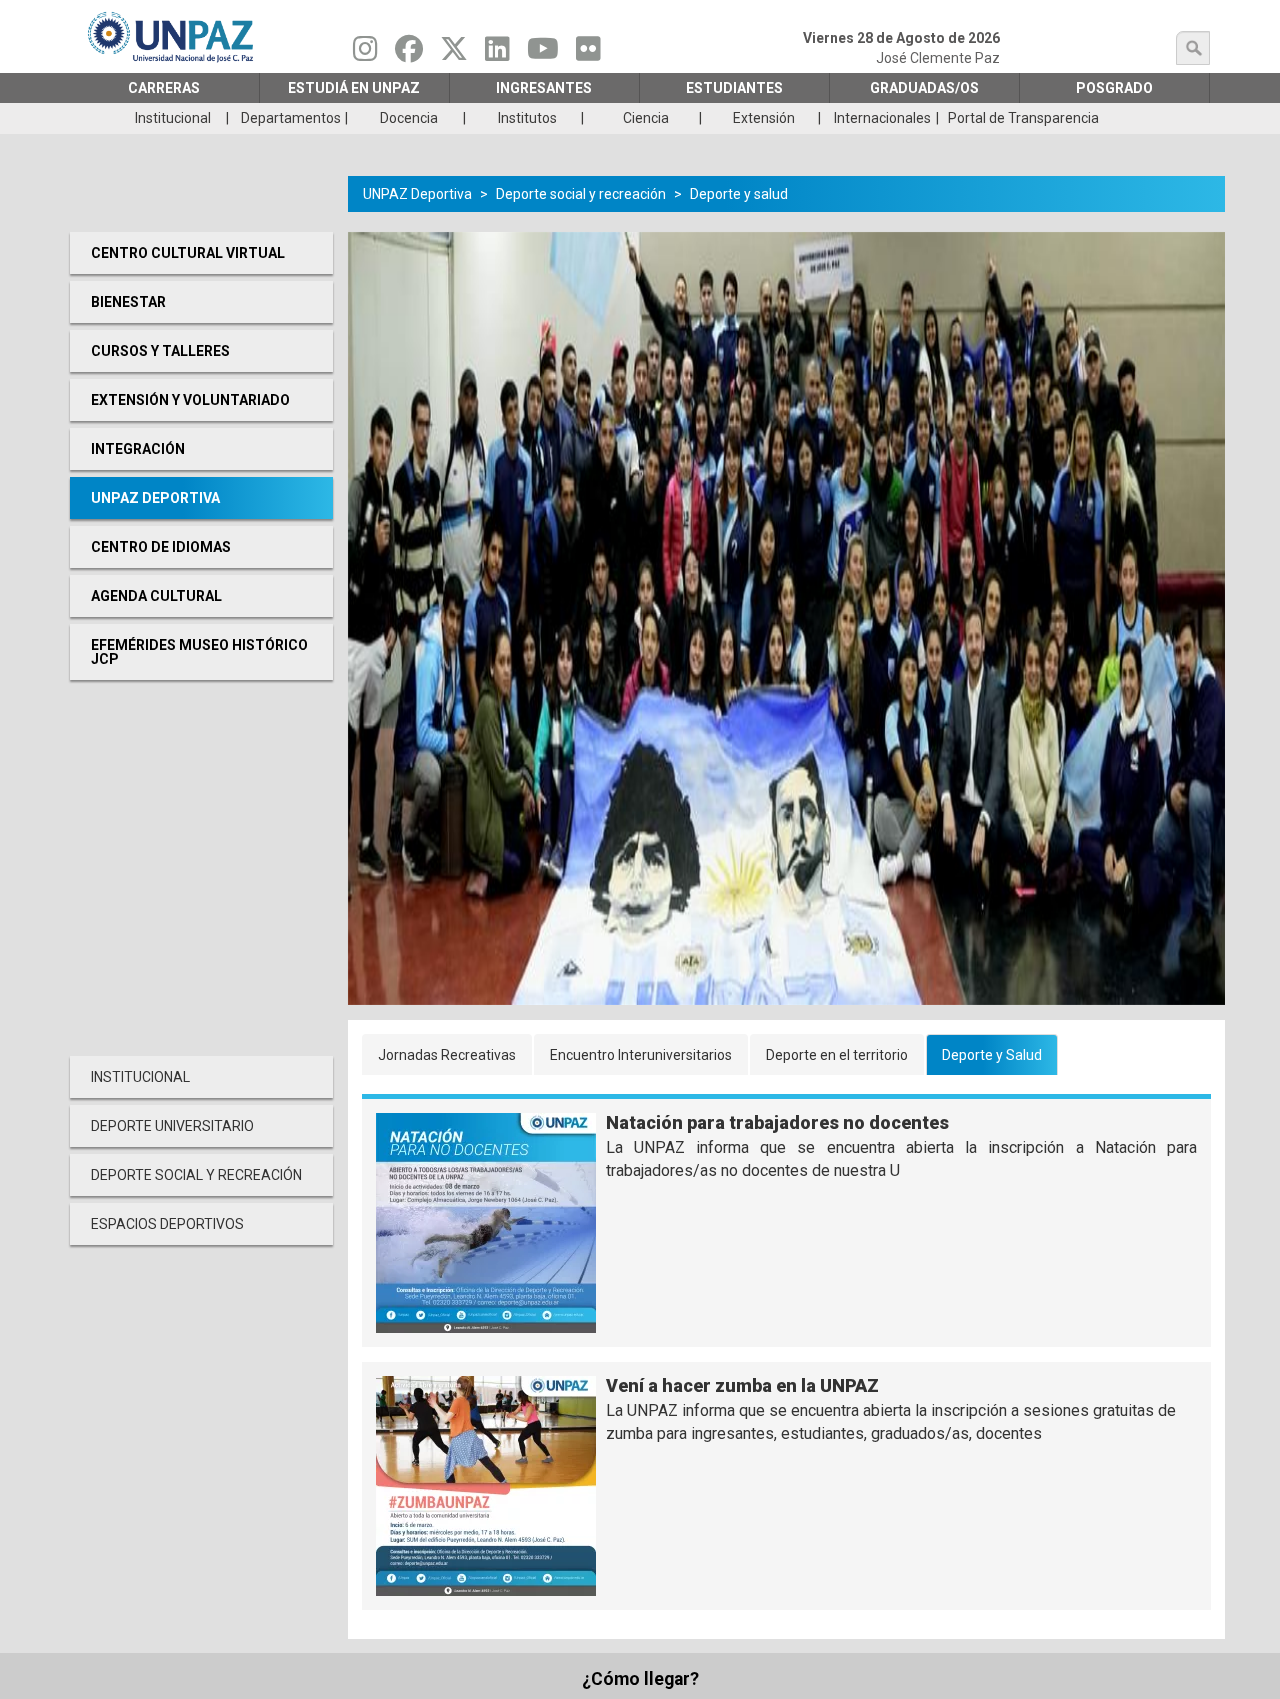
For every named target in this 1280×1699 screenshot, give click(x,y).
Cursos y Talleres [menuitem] (160, 351)
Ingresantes (544, 88)
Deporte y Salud (992, 1055)
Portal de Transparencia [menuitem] (1023, 118)
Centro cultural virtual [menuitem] (188, 253)
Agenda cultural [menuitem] (156, 596)
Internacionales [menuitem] (882, 118)
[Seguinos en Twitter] (454, 54)
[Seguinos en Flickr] (588, 54)
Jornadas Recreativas (447, 1055)
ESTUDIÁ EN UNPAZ (354, 88)
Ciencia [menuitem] (646, 118)
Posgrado (1114, 88)
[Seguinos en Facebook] (409, 54)
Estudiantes (734, 88)
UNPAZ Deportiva (417, 194)
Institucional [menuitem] (173, 118)
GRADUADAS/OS (924, 88)
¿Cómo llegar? (640, 1679)
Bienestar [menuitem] (128, 302)
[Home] (172, 36)
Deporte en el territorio (837, 1055)
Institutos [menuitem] (527, 118)
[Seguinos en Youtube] (543, 54)
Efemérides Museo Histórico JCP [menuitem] (199, 652)
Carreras (164, 88)
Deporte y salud (739, 194)
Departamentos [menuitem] (291, 118)
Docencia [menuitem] (409, 118)
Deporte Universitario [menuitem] (172, 1126)
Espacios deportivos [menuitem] (167, 1224)
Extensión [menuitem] (764, 118)
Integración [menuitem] (138, 449)
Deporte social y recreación (581, 194)
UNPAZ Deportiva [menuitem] (155, 498)
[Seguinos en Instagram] (365, 54)
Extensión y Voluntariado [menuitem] (190, 400)
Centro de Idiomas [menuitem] (161, 547)
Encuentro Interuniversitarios (641, 1055)
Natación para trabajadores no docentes (777, 1122)
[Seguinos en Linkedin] (497, 54)
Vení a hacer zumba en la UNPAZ (742, 1385)
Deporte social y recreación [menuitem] (196, 1175)
